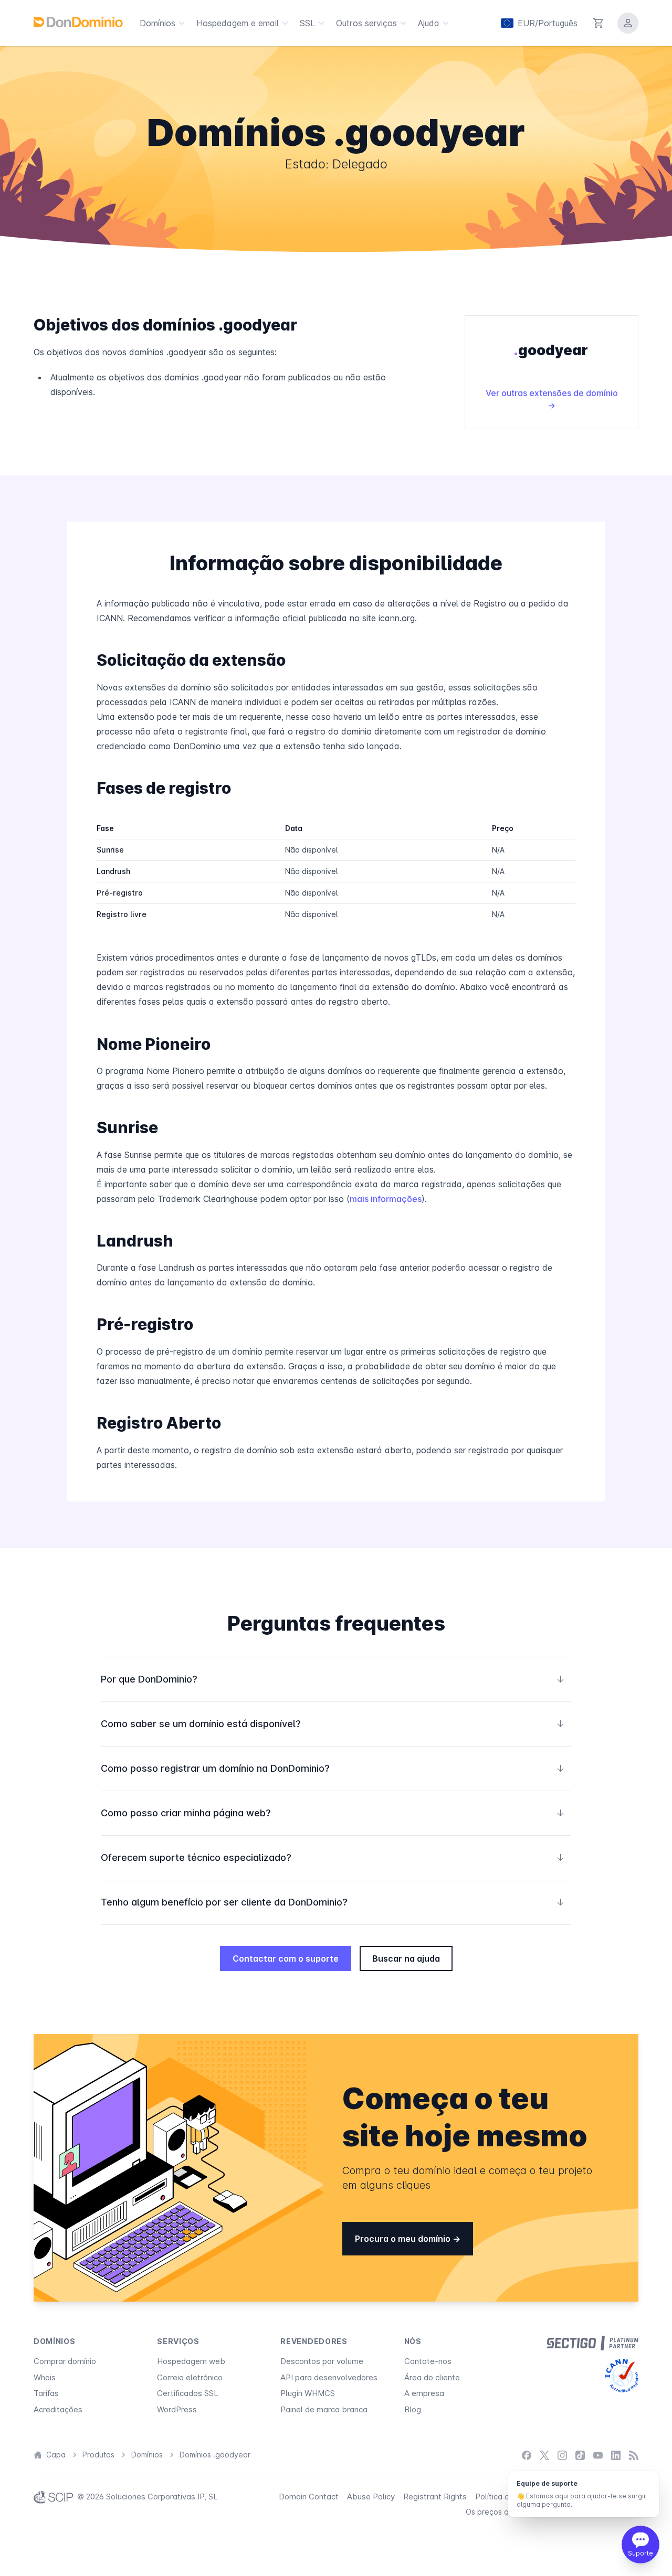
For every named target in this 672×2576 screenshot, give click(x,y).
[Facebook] (527, 2455)
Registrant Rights (435, 2497)
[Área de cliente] (628, 23)
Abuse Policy (371, 2497)
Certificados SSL (188, 2393)
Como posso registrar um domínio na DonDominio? (333, 1768)
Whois (45, 2377)
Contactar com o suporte (286, 1958)
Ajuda (429, 23)
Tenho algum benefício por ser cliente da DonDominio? (333, 1902)
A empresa (424, 2393)
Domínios (157, 23)
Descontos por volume (322, 2361)
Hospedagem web (191, 2361)
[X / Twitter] (544, 2455)
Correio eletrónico (190, 2377)
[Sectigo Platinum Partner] (592, 2343)
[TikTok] (580, 2455)
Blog (413, 2409)
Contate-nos (428, 2361)
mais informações (386, 1199)
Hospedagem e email (238, 23)
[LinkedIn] (616, 2455)
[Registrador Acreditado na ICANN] (622, 2376)
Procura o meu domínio (404, 2239)
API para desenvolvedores (329, 2377)
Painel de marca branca (324, 2409)
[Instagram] (562, 2455)
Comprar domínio (65, 2361)
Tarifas (46, 2393)
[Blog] (634, 2455)
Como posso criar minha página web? (333, 1813)
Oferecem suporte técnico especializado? (333, 1858)
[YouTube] (598, 2455)
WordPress (177, 2409)
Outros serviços (366, 23)
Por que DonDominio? (333, 1679)
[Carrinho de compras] (598, 23)
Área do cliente (432, 2377)
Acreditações (58, 2409)
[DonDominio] (78, 22)
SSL (307, 23)
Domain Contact (309, 2497)
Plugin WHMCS (308, 2393)
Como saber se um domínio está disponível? (333, 1724)
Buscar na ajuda (406, 1958)
